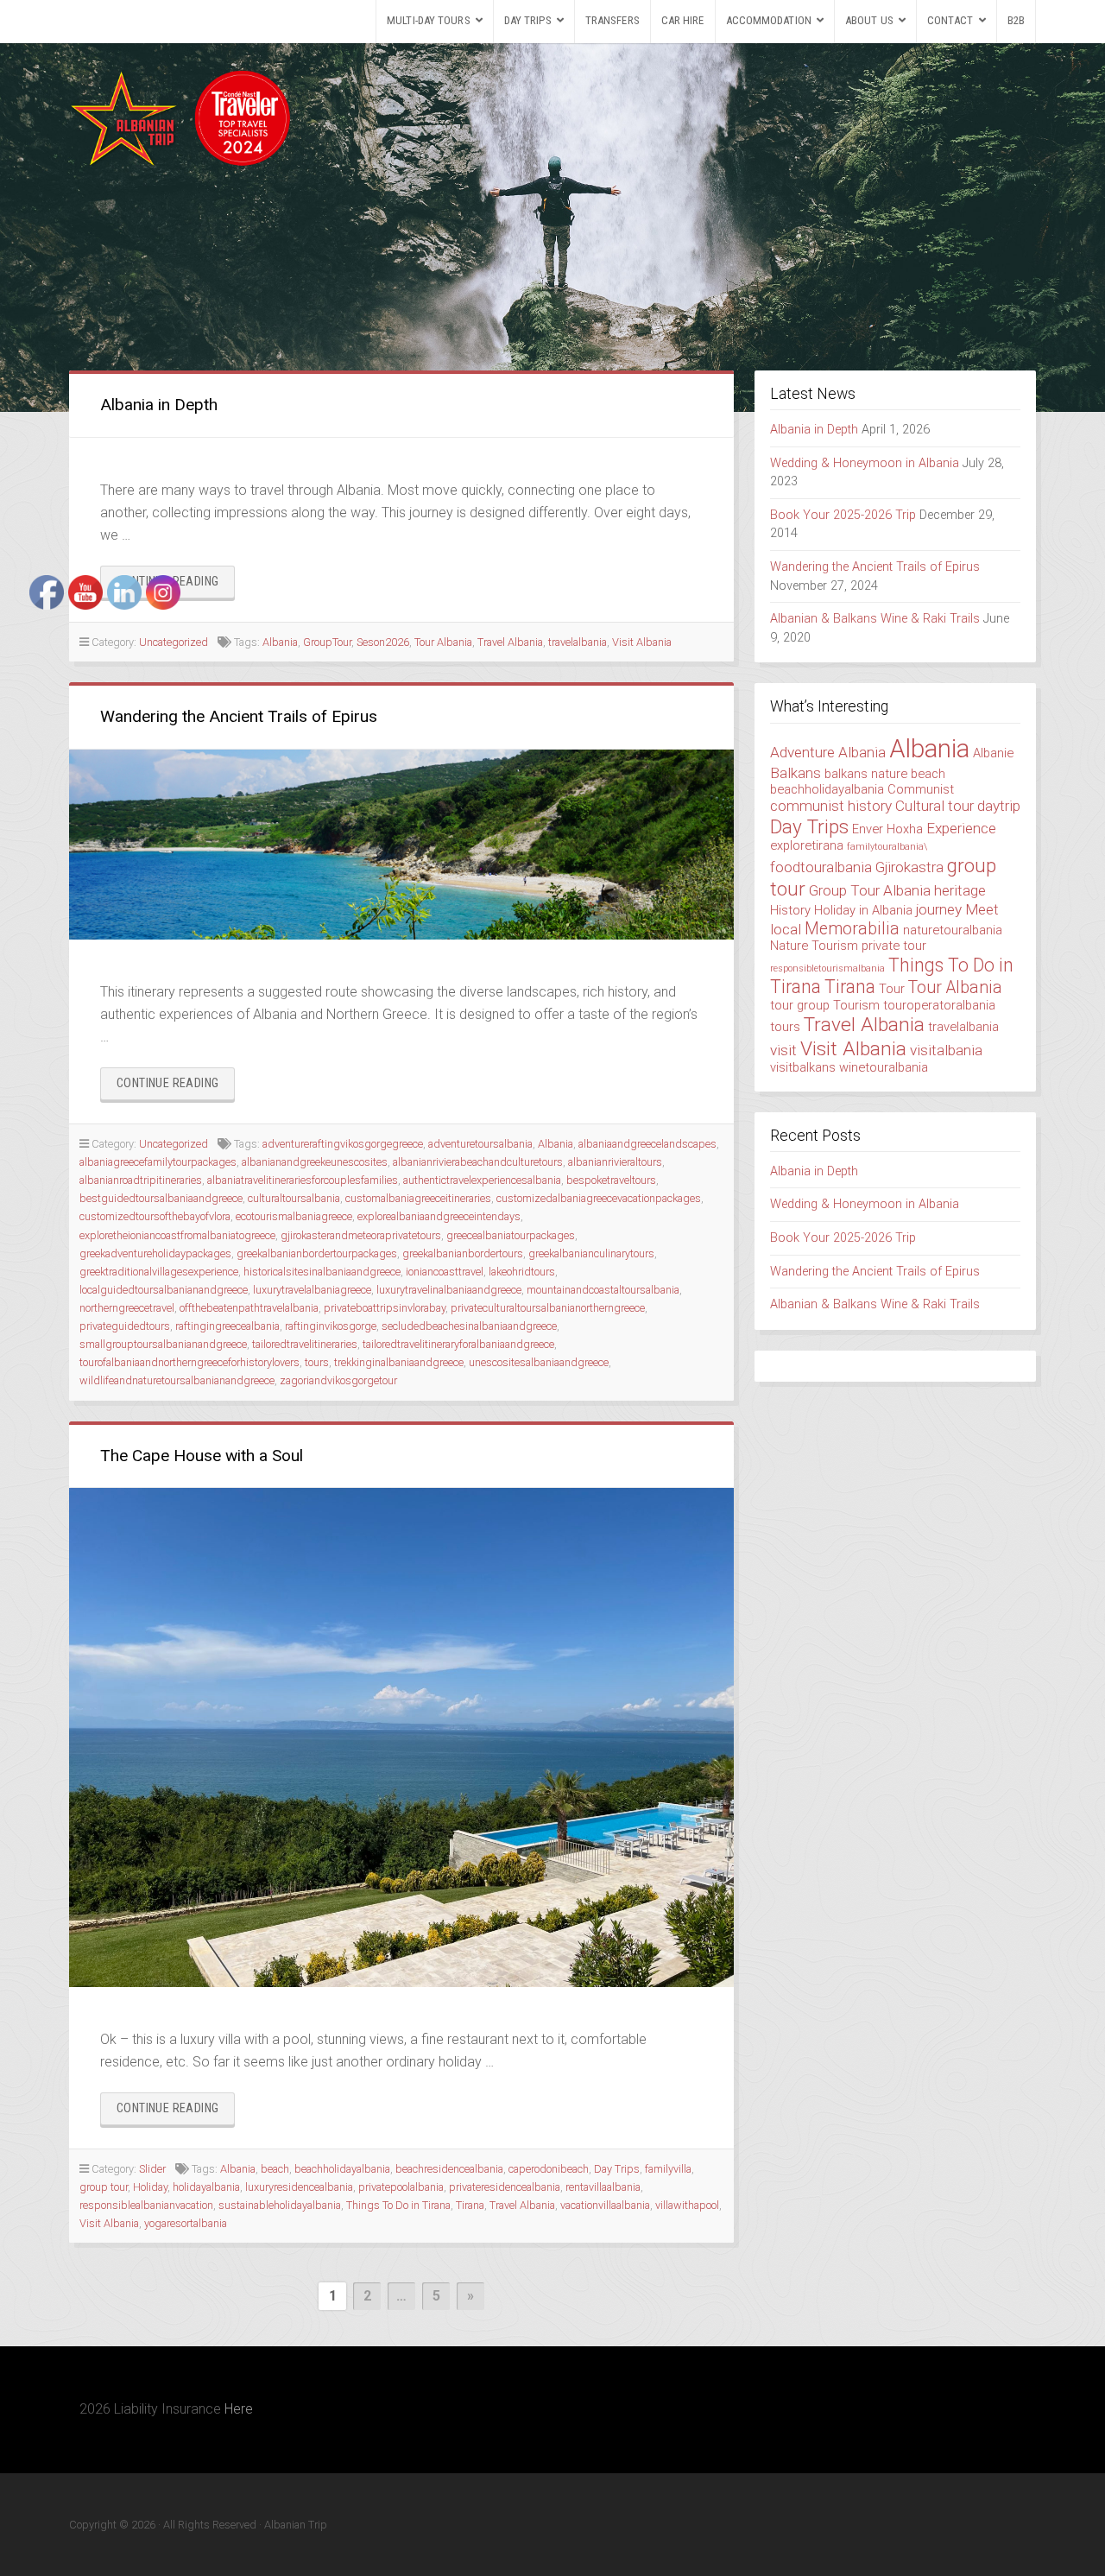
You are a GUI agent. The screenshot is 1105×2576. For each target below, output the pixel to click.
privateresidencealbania (505, 2187)
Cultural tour (935, 806)
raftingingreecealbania (227, 1326)
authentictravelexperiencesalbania (482, 1180)
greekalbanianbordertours (463, 1253)
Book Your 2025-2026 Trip (843, 515)
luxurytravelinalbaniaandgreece (449, 1290)
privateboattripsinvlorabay (385, 1308)
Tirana (470, 2205)
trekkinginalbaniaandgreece (399, 1362)
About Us (869, 20)
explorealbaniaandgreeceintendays (439, 1216)
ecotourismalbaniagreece (294, 1216)
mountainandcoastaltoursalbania (603, 1290)
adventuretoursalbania (480, 1144)
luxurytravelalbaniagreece (312, 1290)
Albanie (993, 753)
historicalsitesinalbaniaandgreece (322, 1272)
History (790, 910)
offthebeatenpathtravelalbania (249, 1308)
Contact (950, 20)
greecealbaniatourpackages (511, 1235)
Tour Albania (443, 642)
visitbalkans (803, 1067)
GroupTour (327, 642)
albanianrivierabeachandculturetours (478, 1162)
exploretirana (807, 845)
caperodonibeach (549, 2169)
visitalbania (946, 1050)
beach (275, 2169)
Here (239, 2409)
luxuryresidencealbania (299, 2187)
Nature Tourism (814, 946)
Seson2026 (383, 642)
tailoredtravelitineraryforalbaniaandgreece (458, 1344)
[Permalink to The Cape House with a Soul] (401, 1737)
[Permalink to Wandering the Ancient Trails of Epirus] (401, 845)
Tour (892, 989)
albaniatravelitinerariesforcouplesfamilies (303, 1180)
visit (783, 1050)
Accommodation (769, 20)
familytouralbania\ (887, 847)
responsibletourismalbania (827, 968)
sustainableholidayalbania (280, 2205)
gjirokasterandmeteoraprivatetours (361, 1235)
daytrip (999, 806)
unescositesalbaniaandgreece (539, 1362)
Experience (961, 828)
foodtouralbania (821, 867)
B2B (1016, 20)
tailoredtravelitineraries (305, 1344)
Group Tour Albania (870, 890)
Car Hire (683, 20)
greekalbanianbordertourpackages (317, 1253)
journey (939, 909)
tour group (800, 1005)
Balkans (796, 773)
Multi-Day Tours (429, 20)
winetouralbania (884, 1067)
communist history (831, 806)
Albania (280, 642)
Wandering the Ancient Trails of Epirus (239, 716)
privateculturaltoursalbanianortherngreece (548, 1308)
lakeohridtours (522, 1272)
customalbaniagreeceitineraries (418, 1198)
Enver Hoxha (887, 829)
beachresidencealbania (449, 2169)
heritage (960, 890)
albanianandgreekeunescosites (315, 1162)
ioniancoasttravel (445, 1272)
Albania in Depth (159, 405)
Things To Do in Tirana (398, 2205)
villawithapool (687, 2205)
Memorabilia (852, 929)
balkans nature (866, 774)
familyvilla (668, 2169)
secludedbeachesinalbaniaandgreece (469, 1326)
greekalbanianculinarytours (591, 1253)
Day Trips (528, 20)
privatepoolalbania (401, 2187)
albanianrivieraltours (615, 1162)
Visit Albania (642, 642)
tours (317, 1362)
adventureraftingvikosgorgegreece (343, 1144)
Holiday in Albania (863, 910)
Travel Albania (510, 642)
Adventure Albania (828, 752)
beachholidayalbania (342, 2169)
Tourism (856, 1005)
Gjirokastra (909, 867)
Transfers (612, 20)
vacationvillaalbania (605, 2205)
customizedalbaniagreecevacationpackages (599, 1198)
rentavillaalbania (603, 2187)
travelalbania (578, 642)
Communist (921, 789)
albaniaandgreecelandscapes (647, 1144)
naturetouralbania (953, 930)
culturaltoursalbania (294, 1198)
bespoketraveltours (611, 1180)
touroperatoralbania (939, 1005)
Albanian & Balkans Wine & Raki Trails (875, 619)
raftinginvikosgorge (331, 1326)
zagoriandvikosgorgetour (338, 1380)
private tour (894, 946)
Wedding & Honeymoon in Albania (865, 463)
